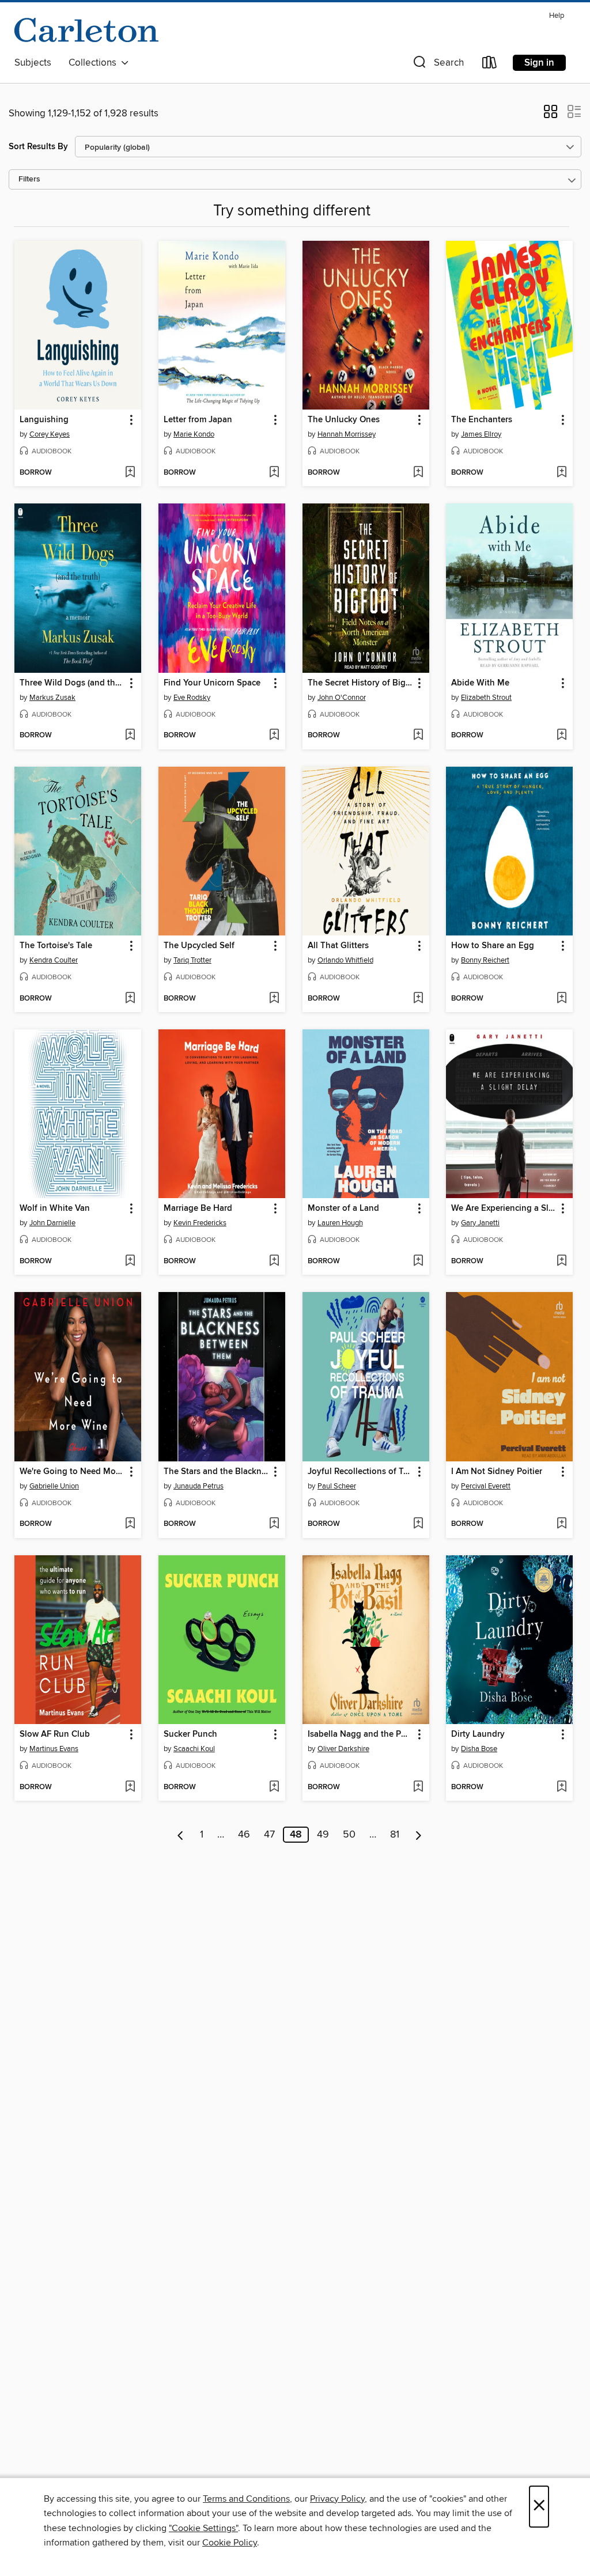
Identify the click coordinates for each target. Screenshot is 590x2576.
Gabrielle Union (54, 1486)
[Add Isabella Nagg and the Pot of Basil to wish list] (418, 1787)
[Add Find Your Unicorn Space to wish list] (274, 736)
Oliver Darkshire (343, 1749)
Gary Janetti (480, 1223)
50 (349, 1835)
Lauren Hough (340, 1223)
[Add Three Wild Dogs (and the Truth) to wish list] (130, 736)
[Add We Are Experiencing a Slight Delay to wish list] (561, 1262)
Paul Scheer (337, 1486)
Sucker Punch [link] (190, 1734)
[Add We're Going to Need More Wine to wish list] (130, 1524)
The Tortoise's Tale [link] (56, 946)
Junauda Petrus (198, 1486)
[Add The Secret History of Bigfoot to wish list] (418, 736)
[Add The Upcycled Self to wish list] (274, 999)
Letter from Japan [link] (198, 420)
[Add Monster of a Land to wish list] (418, 1262)
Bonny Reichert (485, 960)
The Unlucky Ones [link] (344, 420)
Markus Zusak (52, 698)
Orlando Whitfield (345, 960)
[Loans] (490, 65)
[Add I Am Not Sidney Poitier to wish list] (561, 1524)
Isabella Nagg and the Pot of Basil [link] (360, 1734)
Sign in (539, 63)
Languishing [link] (44, 420)
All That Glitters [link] (338, 946)
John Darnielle (52, 1223)
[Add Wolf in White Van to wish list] (130, 1262)
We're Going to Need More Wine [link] (72, 1472)
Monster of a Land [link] (343, 1209)
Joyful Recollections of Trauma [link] (360, 1472)
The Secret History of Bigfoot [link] (360, 683)
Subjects (33, 63)
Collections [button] (95, 63)
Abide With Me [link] (480, 683)
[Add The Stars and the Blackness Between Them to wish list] (274, 1524)
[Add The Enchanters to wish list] (561, 473)
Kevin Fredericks (200, 1223)
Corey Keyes (50, 434)
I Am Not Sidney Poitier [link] (497, 1472)
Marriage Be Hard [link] (198, 1209)
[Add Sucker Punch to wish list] (274, 1787)
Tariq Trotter (192, 960)
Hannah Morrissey (347, 434)
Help (557, 16)
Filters (29, 179)
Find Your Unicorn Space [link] (212, 683)
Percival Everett (486, 1486)
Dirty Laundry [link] (478, 1734)
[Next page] (419, 1835)
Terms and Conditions (246, 2499)
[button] (437, 65)
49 (323, 1835)
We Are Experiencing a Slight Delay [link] (504, 1209)
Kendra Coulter (54, 960)
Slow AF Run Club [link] (55, 1734)
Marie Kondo (194, 434)
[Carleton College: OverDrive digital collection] (86, 29)
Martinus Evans (54, 1749)
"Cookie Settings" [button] (203, 2528)
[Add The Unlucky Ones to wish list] (418, 473)
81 (395, 1835)
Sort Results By (38, 147)
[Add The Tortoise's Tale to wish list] (130, 999)
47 (269, 1835)
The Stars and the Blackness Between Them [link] (216, 1472)
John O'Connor (342, 698)
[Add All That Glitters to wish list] (418, 999)
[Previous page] (181, 1835)
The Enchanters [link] (482, 420)
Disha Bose (479, 1749)
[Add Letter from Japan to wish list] (274, 473)
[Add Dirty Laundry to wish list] (561, 1787)
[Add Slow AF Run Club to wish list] (130, 1787)
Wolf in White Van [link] (55, 1209)
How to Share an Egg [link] (493, 946)
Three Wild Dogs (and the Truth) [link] (72, 683)
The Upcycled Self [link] (199, 946)
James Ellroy (481, 434)
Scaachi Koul (194, 1749)
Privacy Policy (337, 2499)
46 (244, 1835)
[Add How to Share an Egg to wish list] (561, 999)
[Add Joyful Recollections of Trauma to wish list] (418, 1524)
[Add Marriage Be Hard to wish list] (274, 1262)
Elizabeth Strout (486, 698)
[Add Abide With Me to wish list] (561, 736)
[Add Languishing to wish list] (130, 473)
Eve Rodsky (192, 698)
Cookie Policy (230, 2543)
